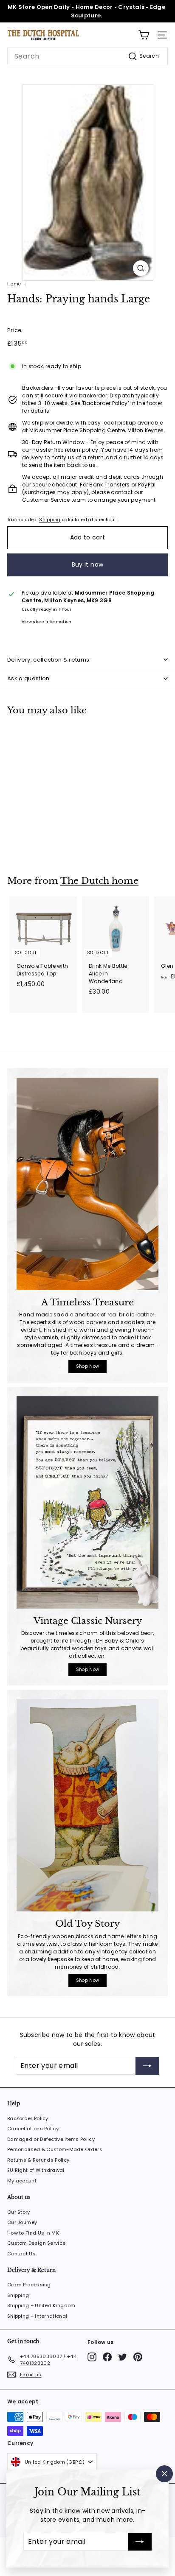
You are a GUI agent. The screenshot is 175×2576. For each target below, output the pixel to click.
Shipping (50, 520)
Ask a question (28, 678)
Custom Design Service (36, 2243)
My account (22, 2181)
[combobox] (87, 56)
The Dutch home (99, 881)
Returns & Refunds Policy (38, 2160)
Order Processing (29, 2285)
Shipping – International (37, 2316)
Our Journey (22, 2222)
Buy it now (88, 564)
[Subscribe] (140, 2542)
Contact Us (21, 2254)
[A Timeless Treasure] (87, 1184)
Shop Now (87, 1366)
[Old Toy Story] (87, 1805)
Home (14, 284)
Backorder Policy (28, 2118)
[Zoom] (141, 268)
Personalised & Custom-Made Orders (55, 2149)
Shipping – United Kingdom (41, 2305)
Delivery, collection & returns (48, 660)
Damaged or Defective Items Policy (51, 2139)
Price (15, 330)
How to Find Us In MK (33, 2233)
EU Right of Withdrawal (36, 2170)
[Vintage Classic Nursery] (87, 1502)
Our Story (19, 2212)
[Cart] (144, 35)
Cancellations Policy (33, 2129)
